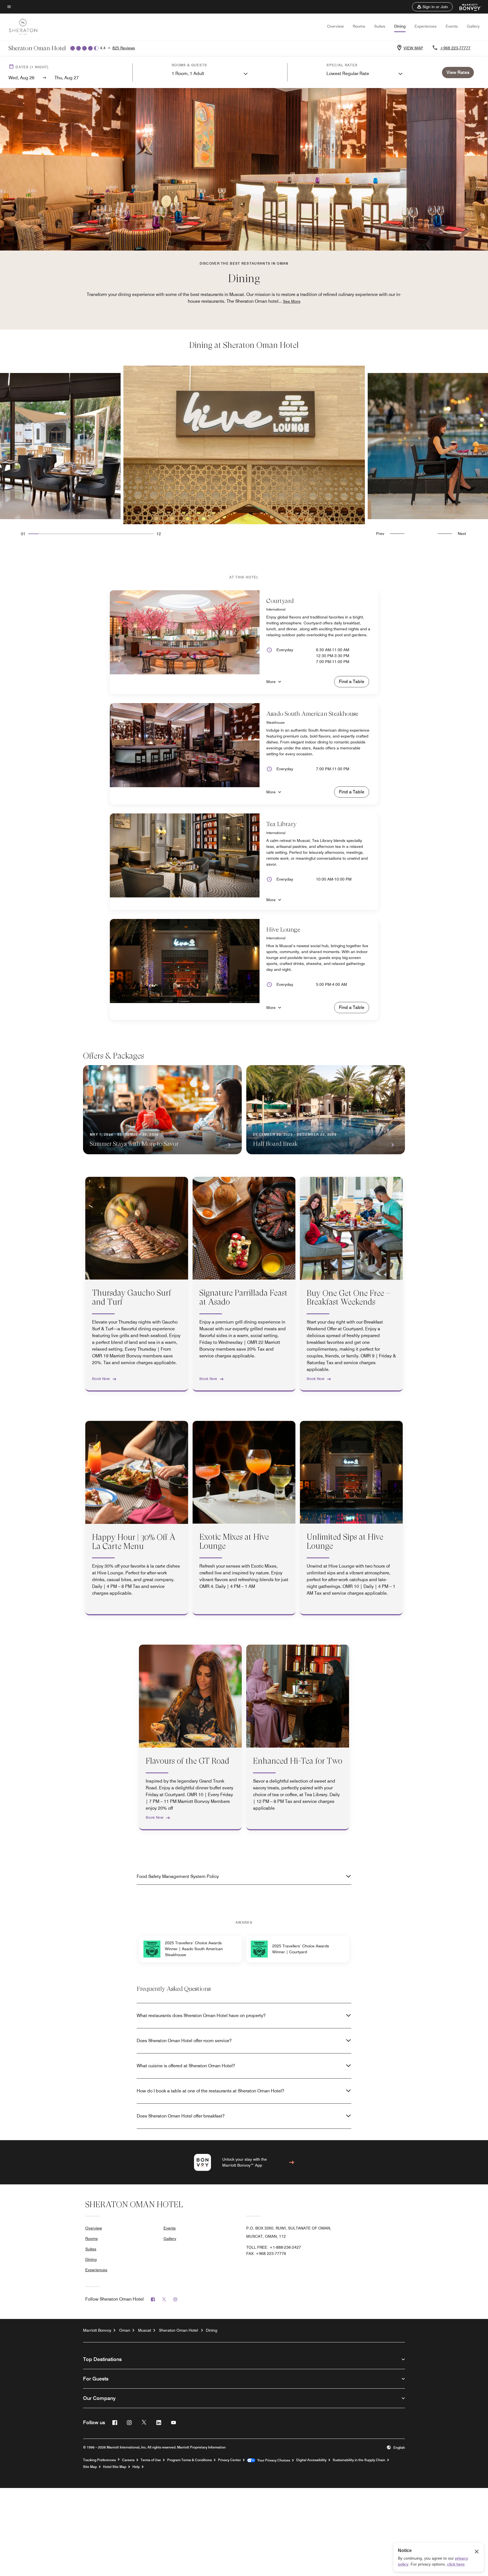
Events (452, 26)
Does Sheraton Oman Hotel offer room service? (184, 2041)
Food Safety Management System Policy (178, 1876)
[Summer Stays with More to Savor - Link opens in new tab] (162, 1110)
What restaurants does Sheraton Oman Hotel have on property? (201, 2016)
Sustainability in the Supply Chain (359, 2460)
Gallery (473, 26)
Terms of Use (151, 2460)
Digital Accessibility (311, 2460)
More (271, 682)
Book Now (101, 1379)
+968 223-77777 (455, 48)
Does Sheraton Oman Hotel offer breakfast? (181, 2116)
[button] (432, 7)
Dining (400, 26)
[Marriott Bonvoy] (467, 7)
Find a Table (352, 682)
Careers (128, 2460)
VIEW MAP (413, 48)
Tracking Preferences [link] (99, 2460)
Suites (380, 26)
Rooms (359, 26)
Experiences (426, 26)
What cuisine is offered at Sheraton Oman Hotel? (186, 2066)
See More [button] (292, 301)
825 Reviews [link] (124, 48)
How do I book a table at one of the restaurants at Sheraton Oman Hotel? (210, 2091)
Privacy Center (229, 2460)
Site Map (90, 2467)
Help (136, 2467)
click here (456, 2564)
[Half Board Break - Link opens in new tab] (326, 1110)
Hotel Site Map (115, 2467)
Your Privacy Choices (273, 2460)
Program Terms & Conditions (189, 2460)
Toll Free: (274, 2247)
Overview (335, 26)
